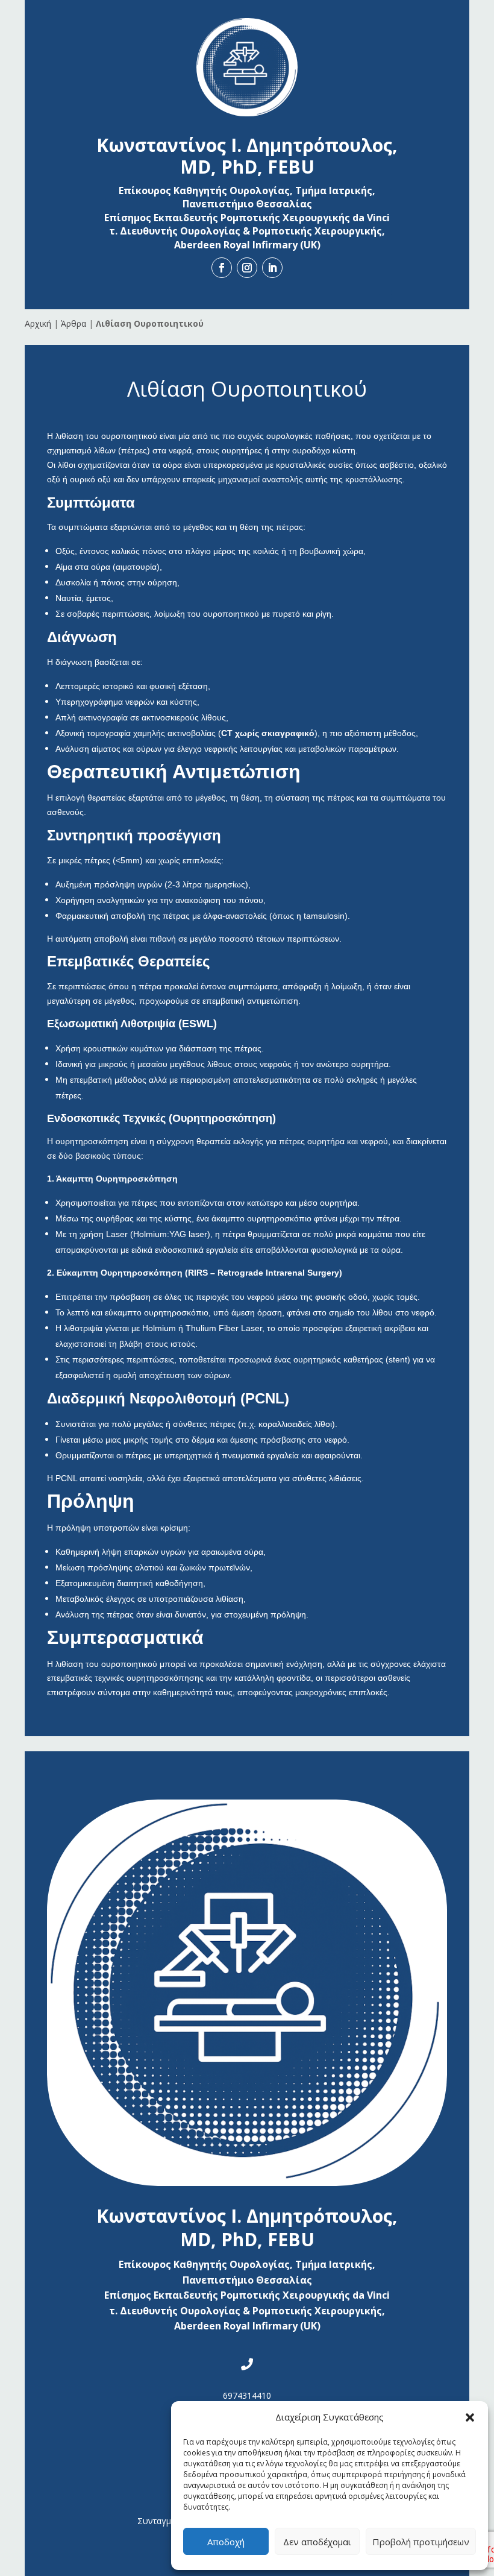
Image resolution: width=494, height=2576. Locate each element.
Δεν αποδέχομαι (317, 2542)
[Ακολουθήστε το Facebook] (222, 268)
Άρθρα (73, 323)
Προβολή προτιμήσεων (421, 2542)
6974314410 (247, 2395)
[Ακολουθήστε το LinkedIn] (272, 268)
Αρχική (38, 323)
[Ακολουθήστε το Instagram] (247, 268)
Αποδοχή (226, 2542)
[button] (470, 2417)
